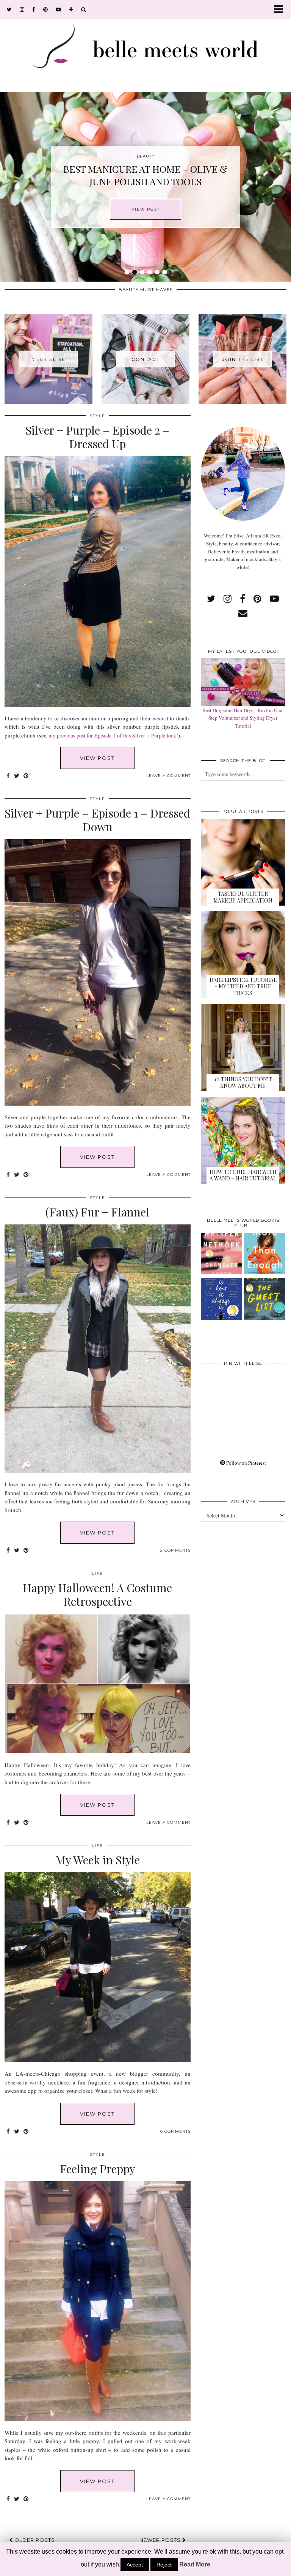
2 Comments (175, 1550)
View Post (146, 209)
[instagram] (22, 9)
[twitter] (9, 9)
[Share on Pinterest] (26, 776)
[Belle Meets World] (145, 44)
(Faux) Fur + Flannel (97, 1212)
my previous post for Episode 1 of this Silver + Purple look (112, 735)
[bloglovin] (71, 9)
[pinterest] (46, 9)
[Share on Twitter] (17, 776)
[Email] (243, 613)
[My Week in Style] (98, 2060)
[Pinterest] (222, 1392)
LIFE (97, 1573)
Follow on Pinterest (246, 1463)
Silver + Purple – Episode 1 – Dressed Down (97, 820)
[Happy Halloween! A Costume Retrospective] (98, 1751)
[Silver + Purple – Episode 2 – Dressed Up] (98, 705)
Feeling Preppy (98, 2169)
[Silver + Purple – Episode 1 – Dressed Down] (98, 1104)
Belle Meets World (52, 2567)
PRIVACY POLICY (111, 2567)
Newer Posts (161, 2540)
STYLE (98, 416)
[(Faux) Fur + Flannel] (98, 1471)
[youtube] (59, 9)
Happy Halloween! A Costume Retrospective (97, 1594)
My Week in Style (98, 1860)
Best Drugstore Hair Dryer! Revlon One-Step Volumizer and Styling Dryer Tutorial (243, 718)
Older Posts (34, 2540)
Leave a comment (168, 776)
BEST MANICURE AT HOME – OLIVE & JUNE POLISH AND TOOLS (145, 175)
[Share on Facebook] (8, 776)
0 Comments (175, 2131)
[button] (281, 10)
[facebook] (34, 9)
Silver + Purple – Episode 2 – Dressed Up (97, 437)
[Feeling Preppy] (98, 2419)
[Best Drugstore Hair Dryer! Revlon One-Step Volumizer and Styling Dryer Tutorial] (243, 682)
